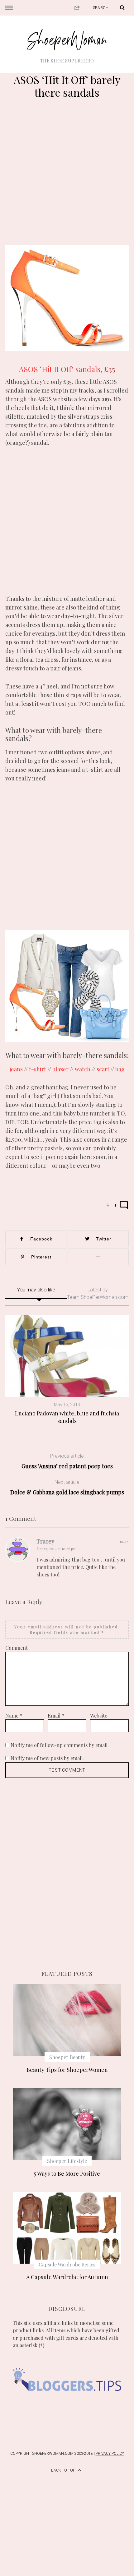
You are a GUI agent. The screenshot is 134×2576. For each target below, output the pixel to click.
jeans (17, 1069)
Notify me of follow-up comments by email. (60, 1745)
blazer (61, 1069)
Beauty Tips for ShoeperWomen (67, 2070)
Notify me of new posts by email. (47, 1758)
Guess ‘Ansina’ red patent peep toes (67, 1461)
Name (14, 1716)
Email (56, 1716)
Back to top (64, 2470)
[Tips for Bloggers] (67, 2401)
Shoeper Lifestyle (67, 2161)
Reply (124, 1542)
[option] (67, 1370)
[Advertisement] (67, 175)
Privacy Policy (110, 2454)
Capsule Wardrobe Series (67, 2264)
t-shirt (38, 1069)
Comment (17, 1648)
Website (99, 1716)
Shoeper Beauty (67, 2057)
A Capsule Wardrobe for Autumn (67, 2277)
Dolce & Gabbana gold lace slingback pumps (67, 1487)
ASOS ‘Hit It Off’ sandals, (61, 369)
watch (83, 1069)
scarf (103, 1069)
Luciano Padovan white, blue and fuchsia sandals (67, 1417)
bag (120, 1069)
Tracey (45, 1541)
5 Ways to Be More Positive (67, 2173)
